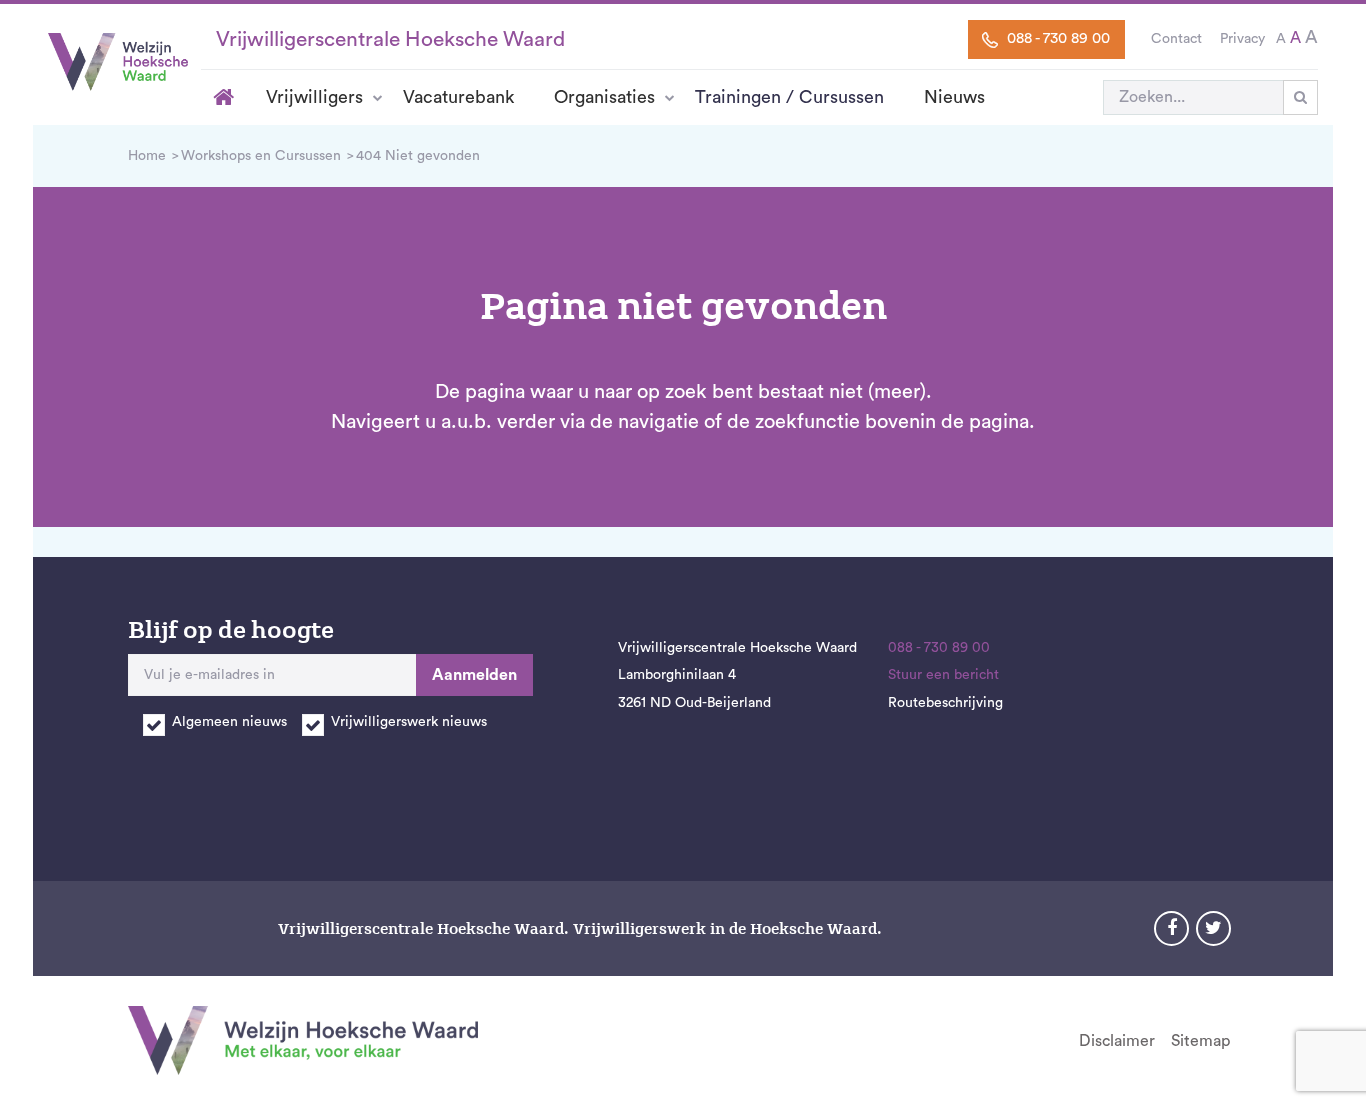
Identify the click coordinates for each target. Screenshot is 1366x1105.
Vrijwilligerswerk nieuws (409, 722)
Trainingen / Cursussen (789, 97)
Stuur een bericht (943, 675)
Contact (1176, 39)
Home (223, 97)
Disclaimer (1117, 1041)
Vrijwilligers (314, 97)
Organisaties (604, 97)
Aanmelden (474, 675)
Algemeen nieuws (229, 722)
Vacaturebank (458, 97)
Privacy (1242, 39)
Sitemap (1200, 1041)
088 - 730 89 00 (1056, 38)
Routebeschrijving (945, 703)
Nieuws (954, 97)
